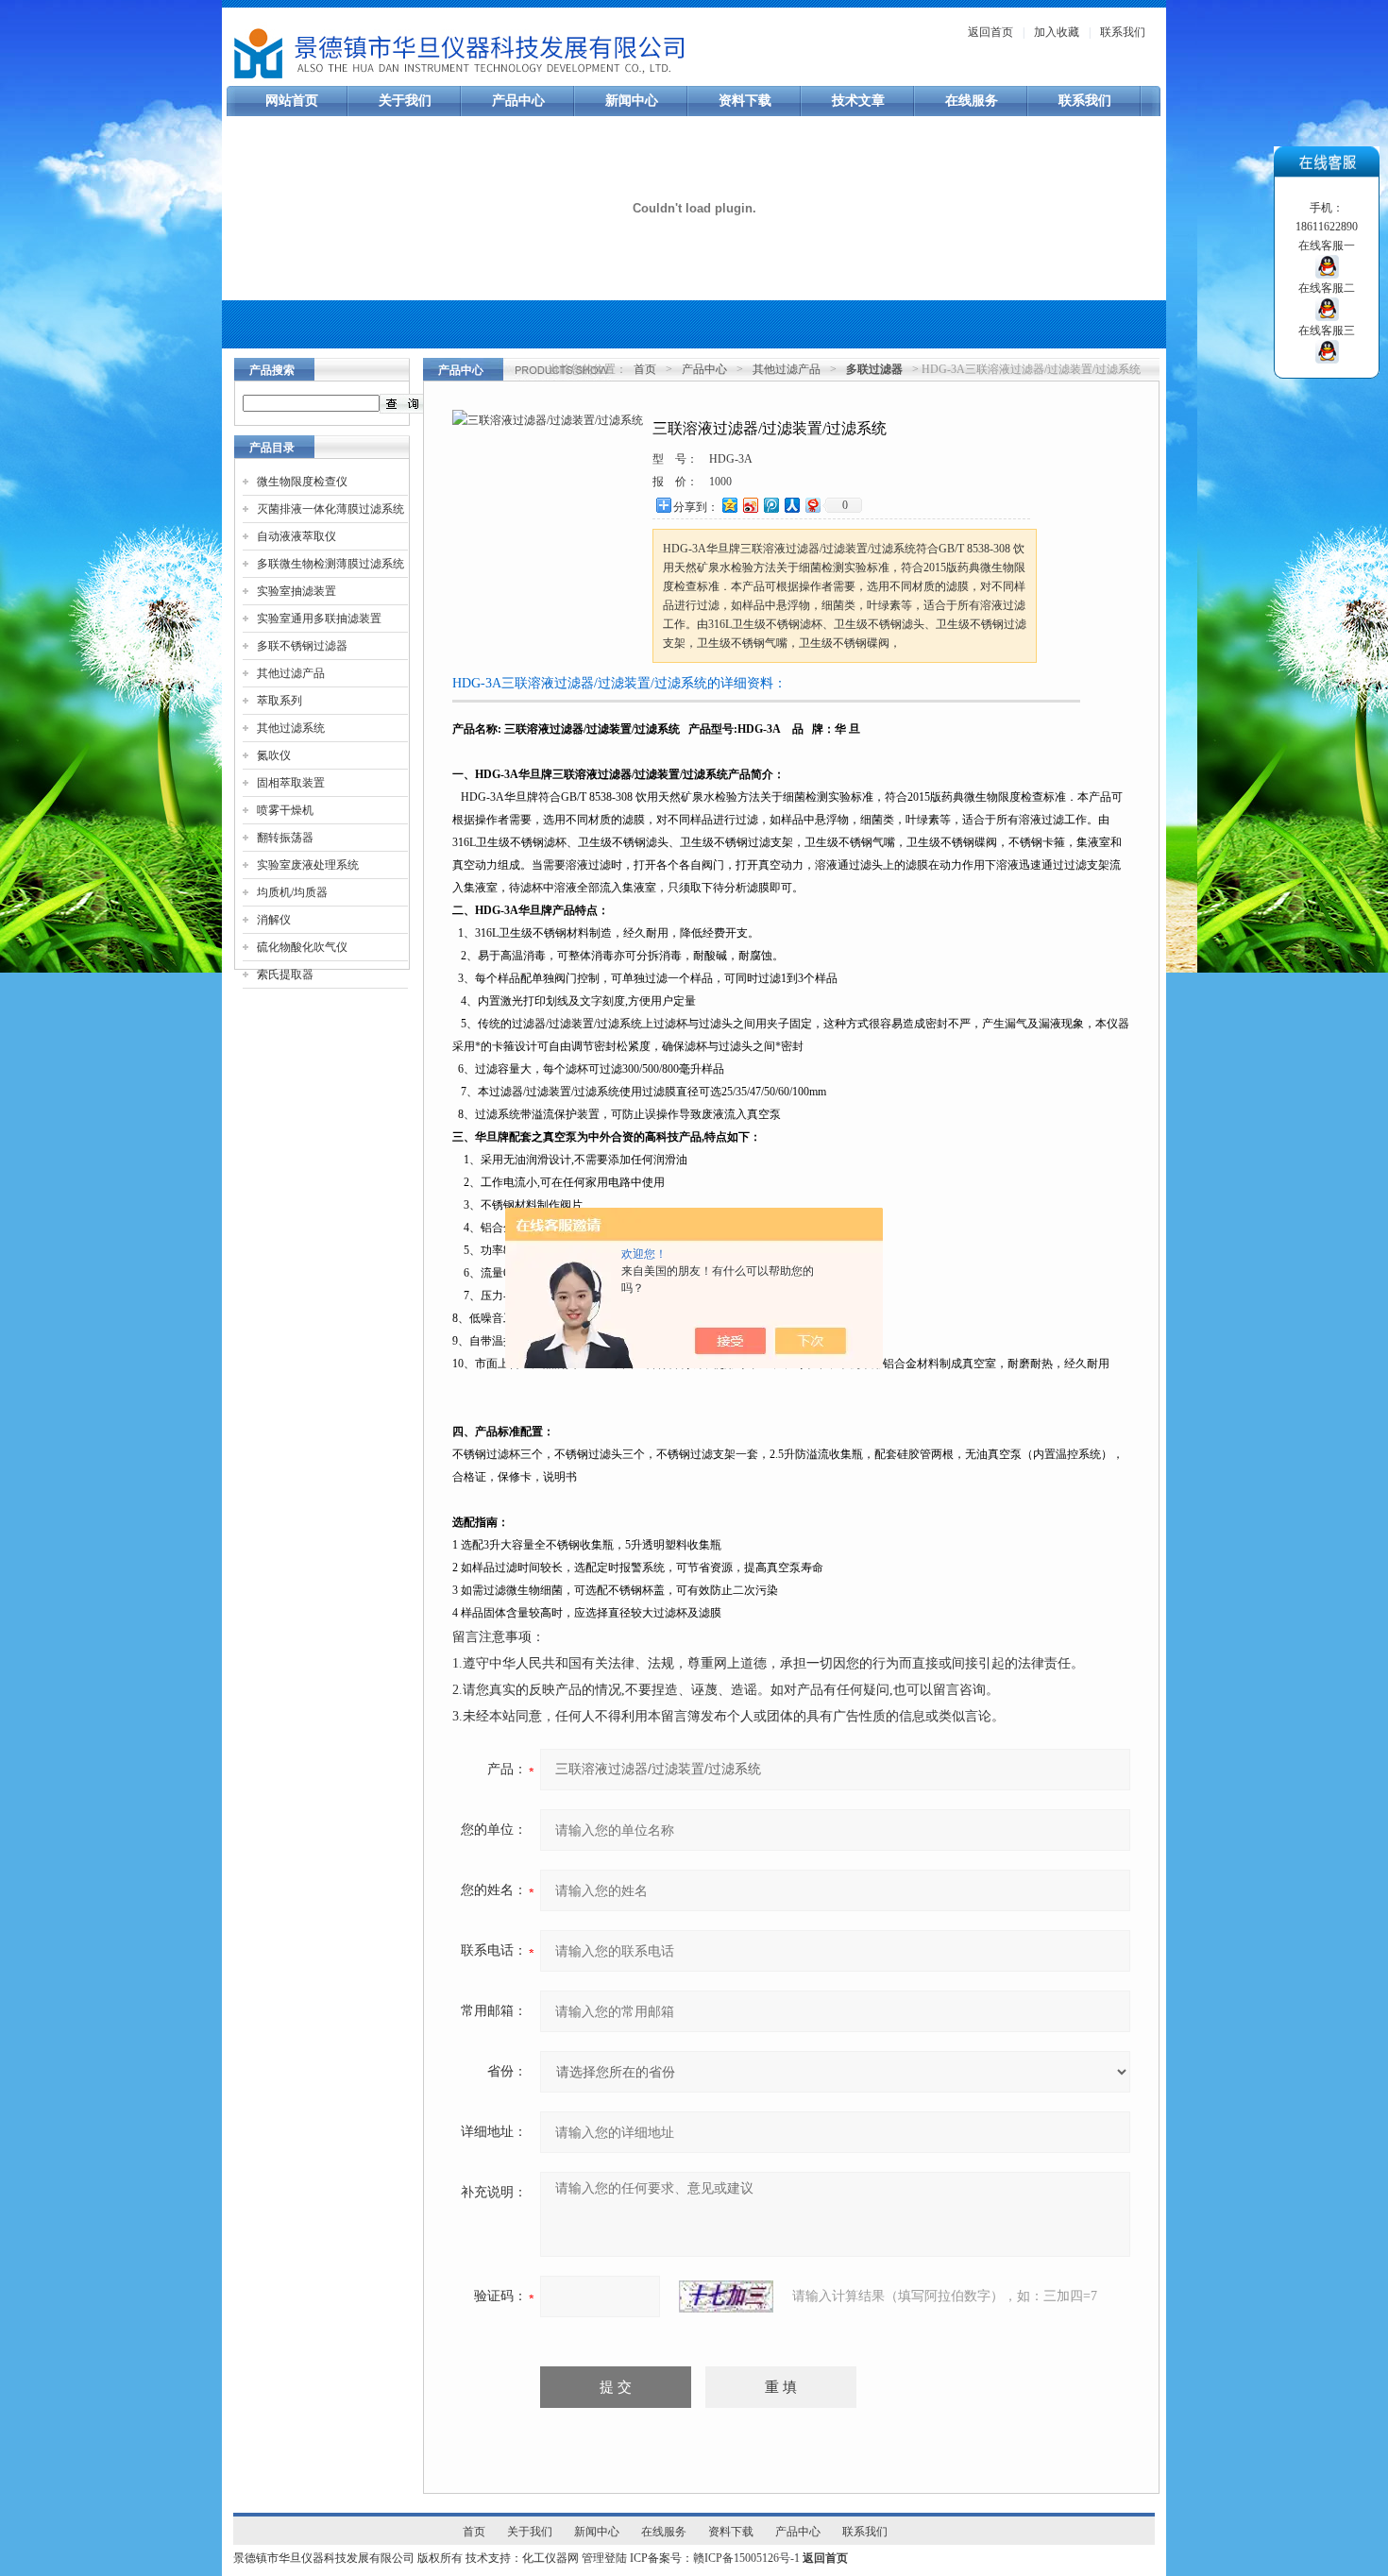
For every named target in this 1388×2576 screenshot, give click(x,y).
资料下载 (745, 101)
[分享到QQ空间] (729, 505)
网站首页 (292, 101)
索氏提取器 (285, 974)
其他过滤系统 (291, 728)
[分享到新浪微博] (750, 505)
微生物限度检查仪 (302, 482)
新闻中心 (632, 101)
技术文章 (858, 101)
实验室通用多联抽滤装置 (319, 619)
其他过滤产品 (291, 673)
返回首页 (990, 32)
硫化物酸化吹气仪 (302, 947)
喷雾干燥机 (285, 810)
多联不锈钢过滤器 (302, 646)
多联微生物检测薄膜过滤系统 (330, 564)
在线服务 (972, 101)
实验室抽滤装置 (296, 591)
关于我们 (405, 101)
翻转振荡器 (285, 838)
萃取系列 (279, 701)
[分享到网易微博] (812, 505)
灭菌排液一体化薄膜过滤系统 (330, 509)
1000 (720, 482)
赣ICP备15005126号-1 (746, 2558)
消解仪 (274, 920)
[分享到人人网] (791, 505)
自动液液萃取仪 (296, 536)
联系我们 (1123, 32)
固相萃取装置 (291, 783)
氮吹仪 (274, 755)
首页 (645, 369)
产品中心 (518, 101)
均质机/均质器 (292, 892)
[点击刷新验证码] (726, 2296)
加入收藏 (1057, 32)
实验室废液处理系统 (308, 865)
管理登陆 (604, 2558)
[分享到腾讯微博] (770, 505)
